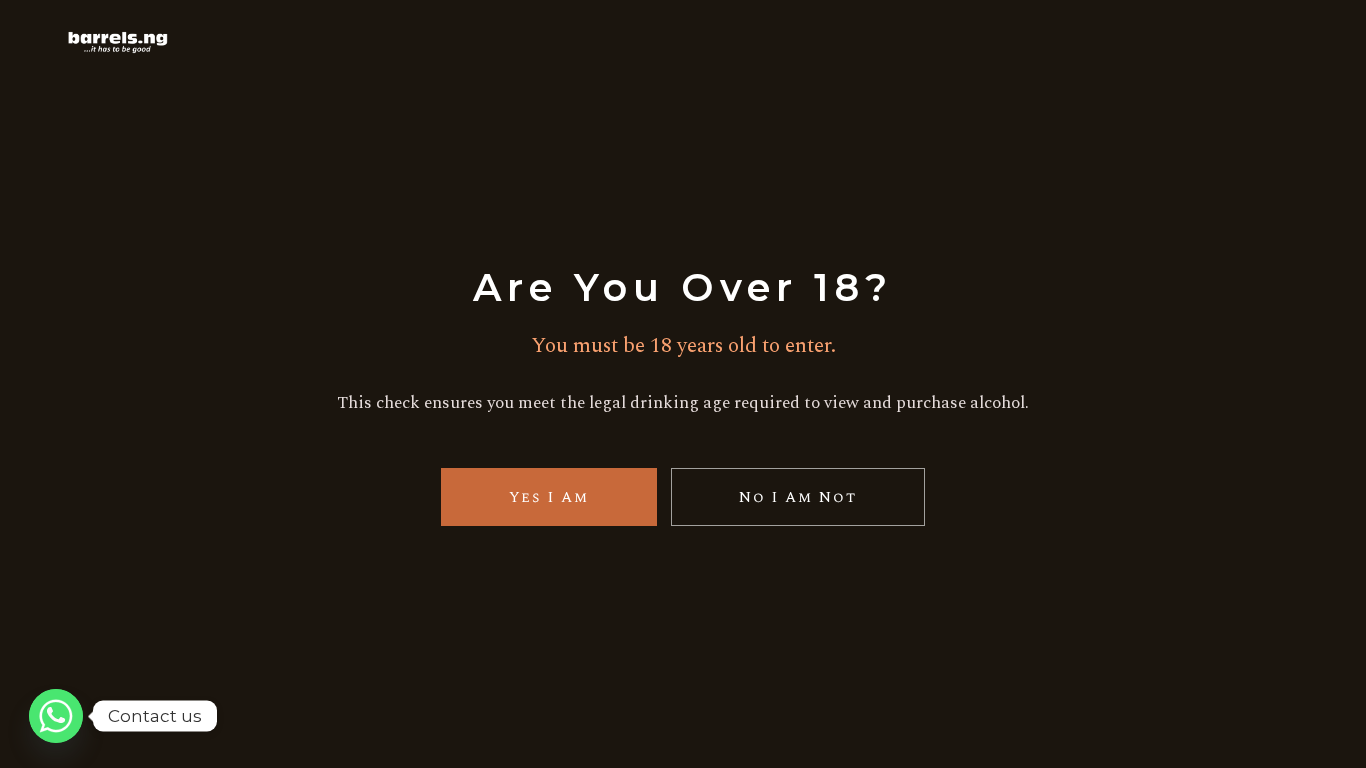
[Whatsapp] (56, 716)
